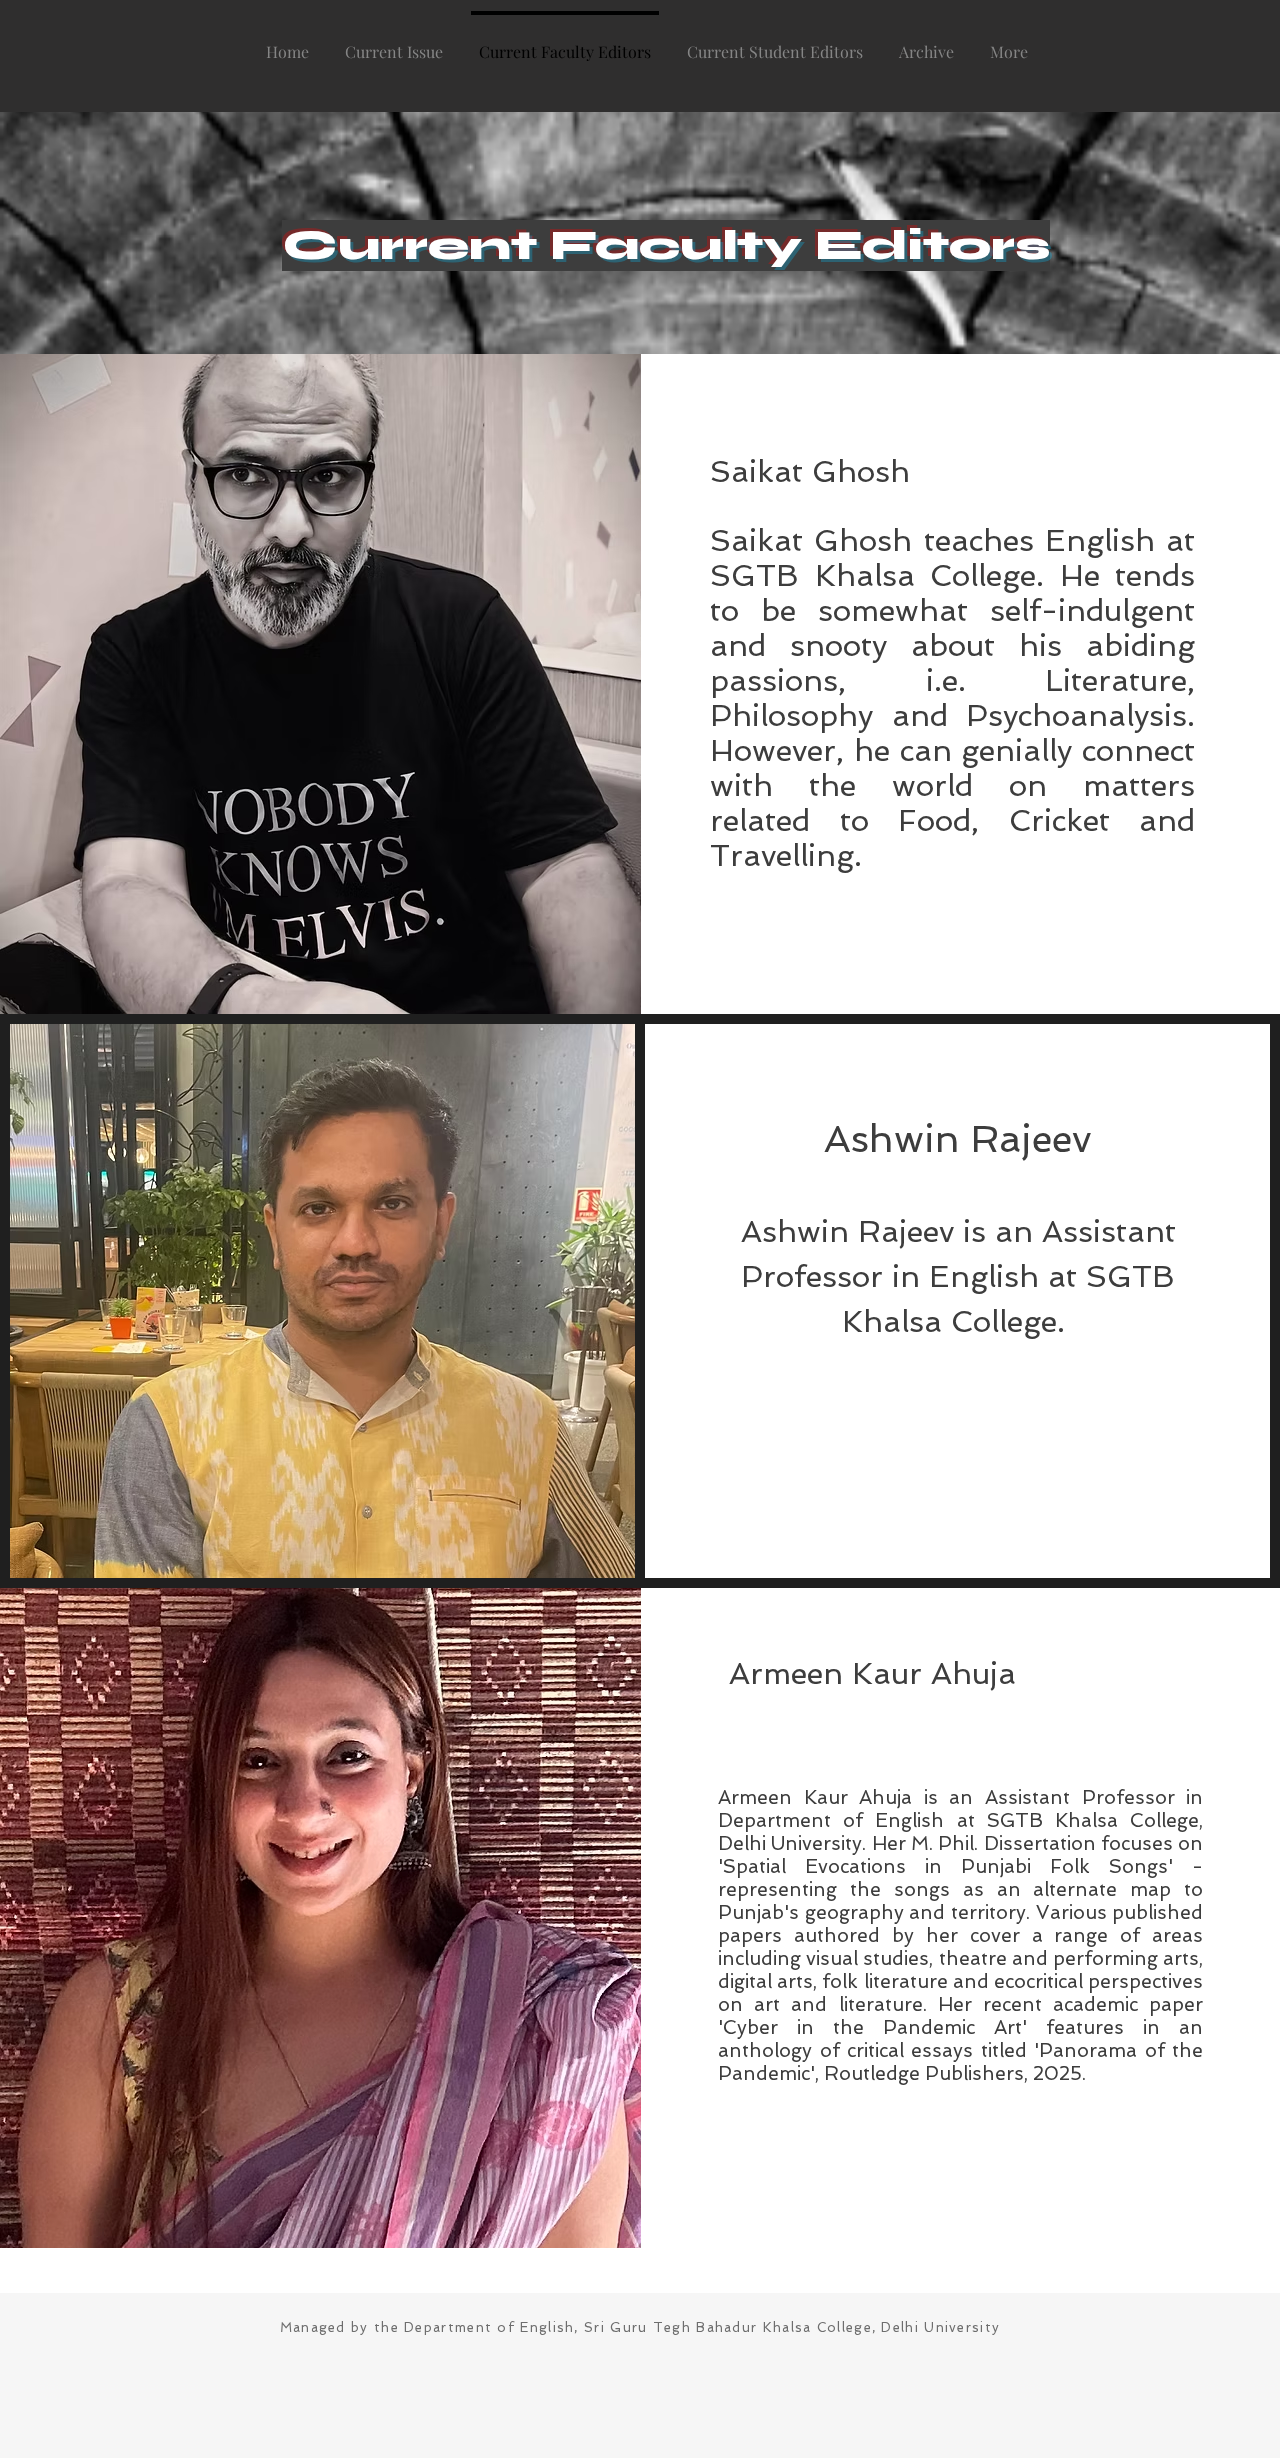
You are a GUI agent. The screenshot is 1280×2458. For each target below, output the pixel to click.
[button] (926, 42)
